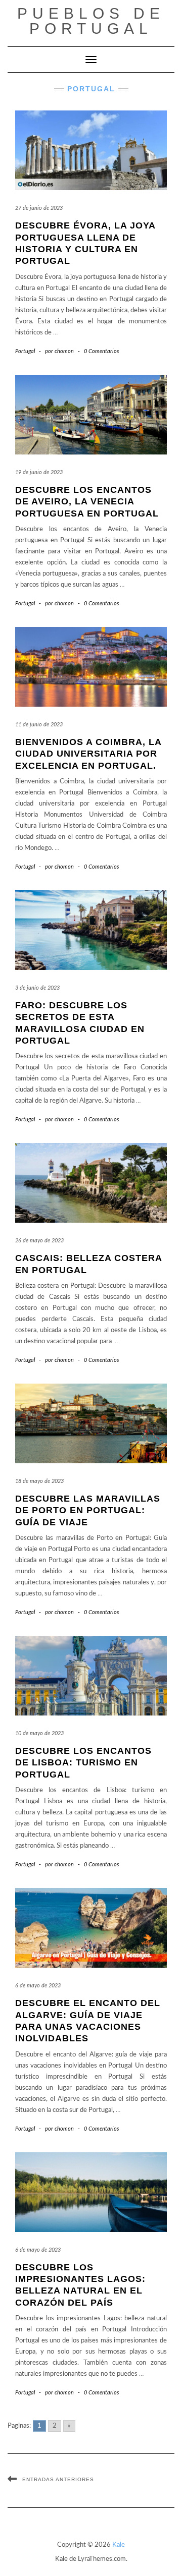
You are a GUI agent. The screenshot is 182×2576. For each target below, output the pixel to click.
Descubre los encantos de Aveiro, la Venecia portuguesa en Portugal (87, 502)
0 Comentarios (101, 351)
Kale (119, 2545)
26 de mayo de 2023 (39, 1241)
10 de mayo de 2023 (39, 1733)
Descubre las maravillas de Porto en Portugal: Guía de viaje (88, 1510)
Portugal (25, 351)
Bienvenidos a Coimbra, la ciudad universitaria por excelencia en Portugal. (88, 754)
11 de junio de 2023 (39, 725)
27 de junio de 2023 (39, 208)
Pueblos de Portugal (91, 21)
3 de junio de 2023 (37, 988)
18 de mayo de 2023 (39, 1481)
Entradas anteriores (58, 2479)
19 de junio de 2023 (39, 472)
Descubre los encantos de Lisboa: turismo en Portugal (83, 1763)
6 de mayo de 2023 (38, 1986)
